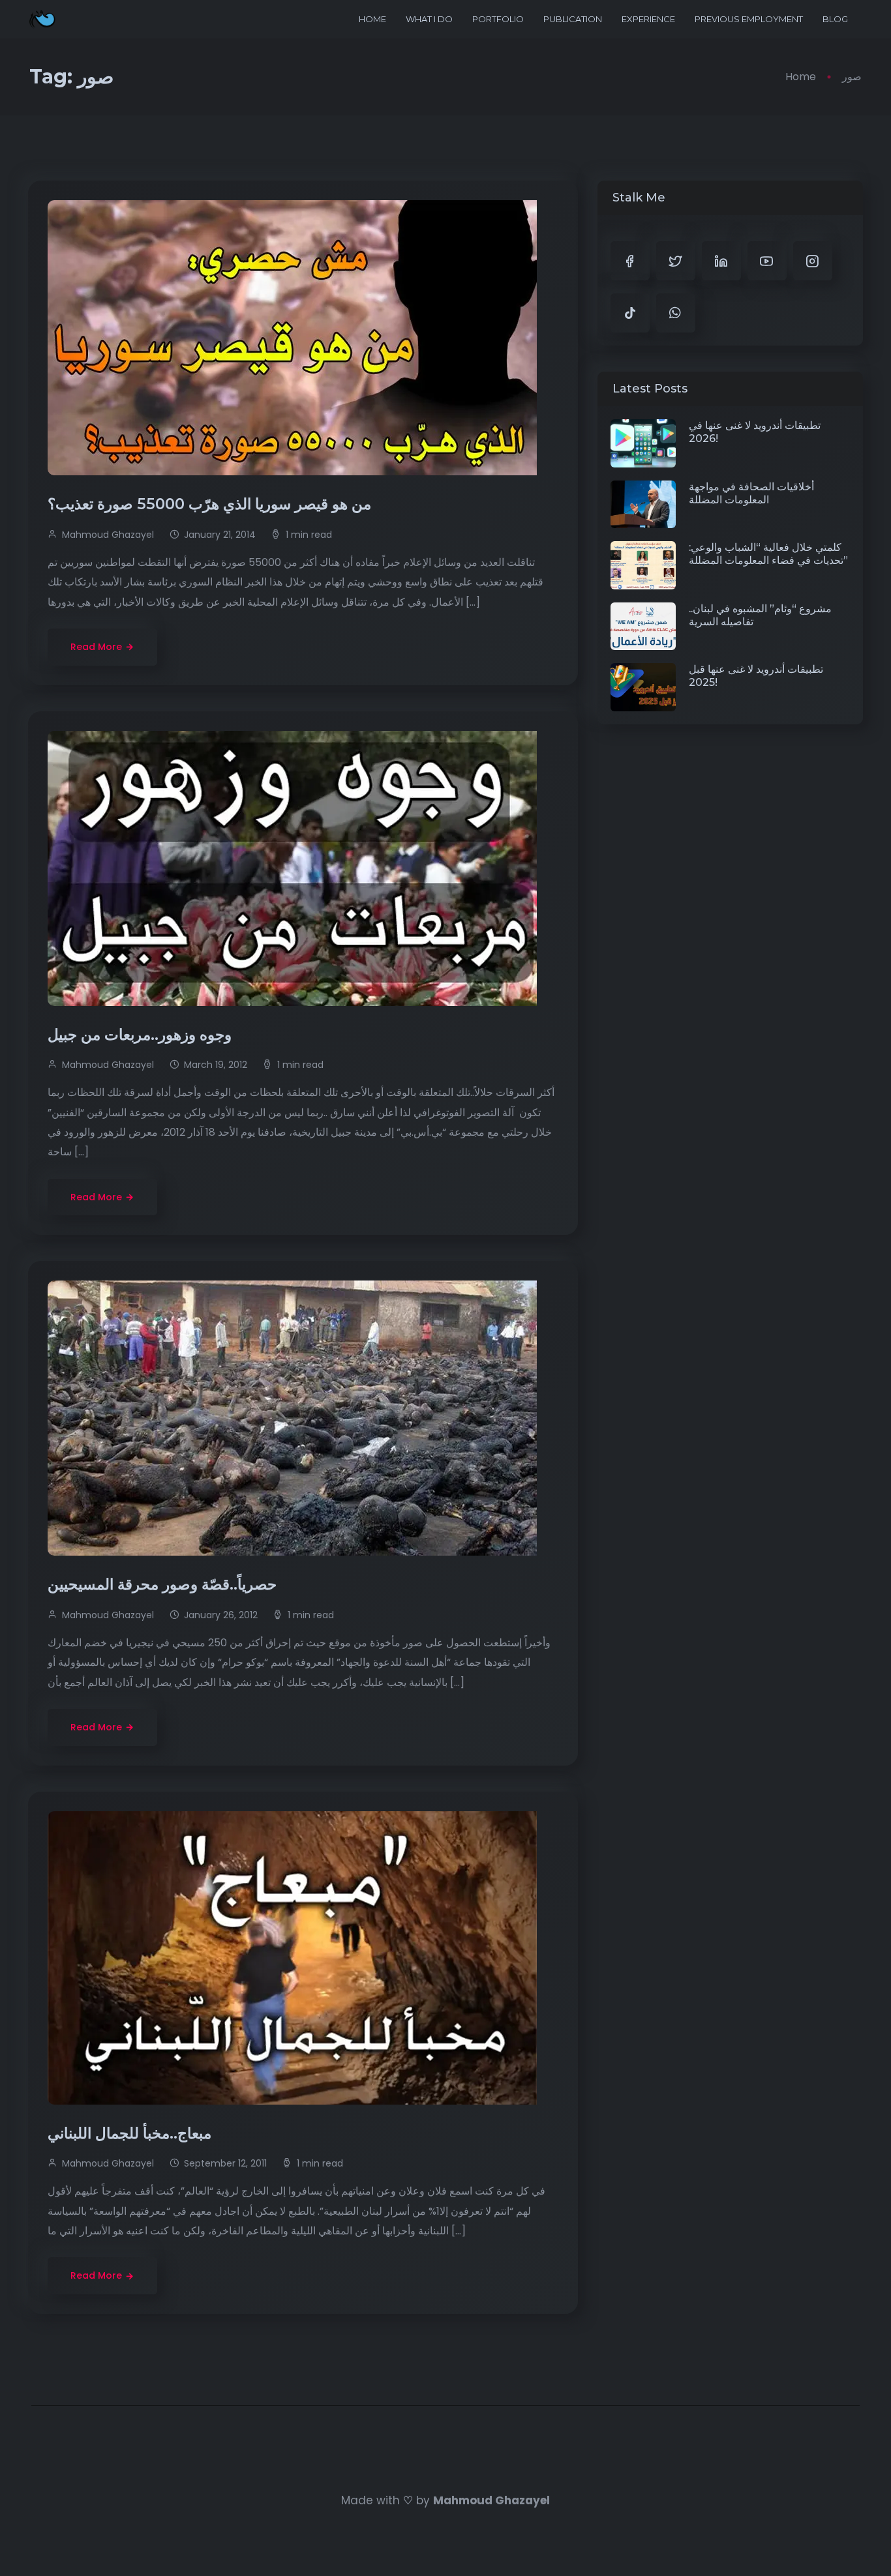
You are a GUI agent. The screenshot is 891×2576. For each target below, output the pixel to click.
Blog (835, 19)
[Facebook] (630, 261)
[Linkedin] (721, 261)
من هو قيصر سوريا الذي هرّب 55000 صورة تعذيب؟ (211, 504)
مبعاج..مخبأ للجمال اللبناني (131, 2133)
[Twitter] (676, 261)
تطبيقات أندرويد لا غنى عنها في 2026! (755, 432)
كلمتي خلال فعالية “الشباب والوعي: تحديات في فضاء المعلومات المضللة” (768, 554)
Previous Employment (749, 19)
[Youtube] (767, 261)
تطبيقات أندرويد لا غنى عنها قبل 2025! (756, 676)
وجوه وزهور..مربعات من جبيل (142, 1035)
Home (372, 19)
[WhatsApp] (676, 313)
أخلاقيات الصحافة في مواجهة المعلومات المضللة (751, 493)
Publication (573, 19)
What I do (429, 19)
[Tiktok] (630, 313)
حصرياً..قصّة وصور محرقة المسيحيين (164, 1584)
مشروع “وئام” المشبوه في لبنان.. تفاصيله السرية (760, 615)
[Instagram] (813, 261)
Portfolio (498, 19)
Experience (648, 19)
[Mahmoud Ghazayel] (42, 19)
